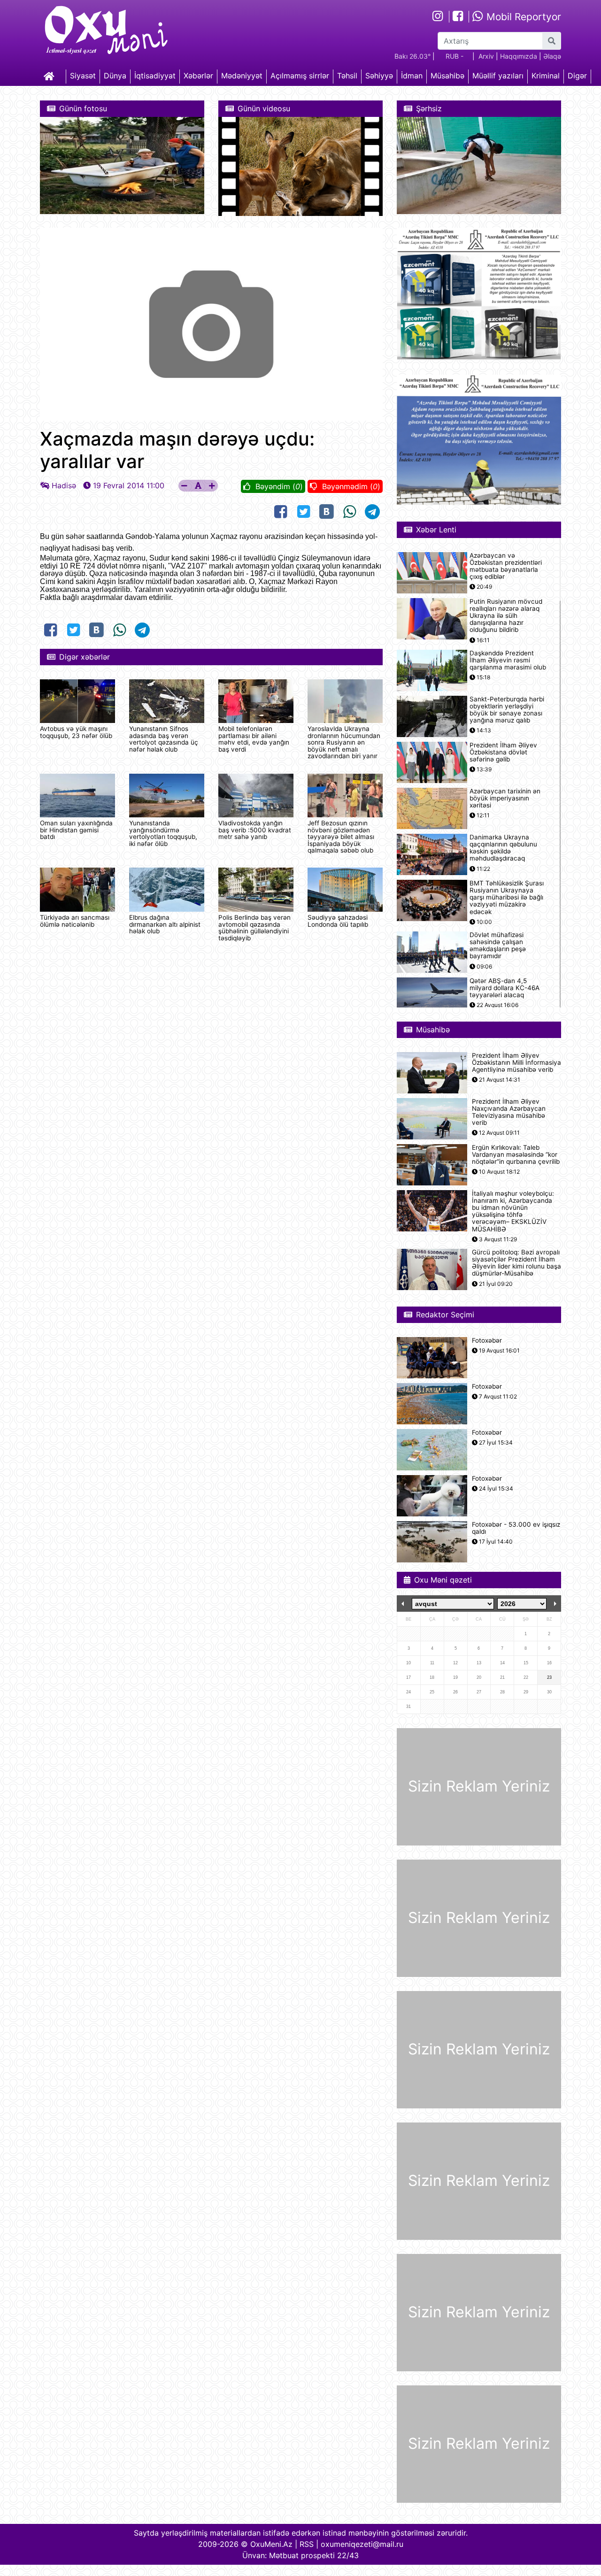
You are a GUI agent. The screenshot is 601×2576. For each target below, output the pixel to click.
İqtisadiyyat (155, 76)
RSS (307, 2544)
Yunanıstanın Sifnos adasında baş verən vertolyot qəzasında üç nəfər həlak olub (164, 739)
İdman (412, 76)
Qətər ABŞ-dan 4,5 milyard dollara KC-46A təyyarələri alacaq (505, 988)
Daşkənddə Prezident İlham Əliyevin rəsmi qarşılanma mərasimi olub (508, 660)
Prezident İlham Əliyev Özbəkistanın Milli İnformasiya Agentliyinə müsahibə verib (516, 1063)
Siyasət (83, 76)
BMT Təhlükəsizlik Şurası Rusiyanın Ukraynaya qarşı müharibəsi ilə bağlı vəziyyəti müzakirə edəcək (507, 898)
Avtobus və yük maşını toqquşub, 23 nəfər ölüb (76, 732)
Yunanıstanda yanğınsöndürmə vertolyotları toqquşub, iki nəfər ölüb (163, 833)
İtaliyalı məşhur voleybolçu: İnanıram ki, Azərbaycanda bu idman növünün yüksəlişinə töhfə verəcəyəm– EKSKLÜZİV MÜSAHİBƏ (513, 1211)
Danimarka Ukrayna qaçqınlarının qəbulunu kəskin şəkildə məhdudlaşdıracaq (503, 848)
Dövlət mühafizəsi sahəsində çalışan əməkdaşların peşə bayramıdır (498, 946)
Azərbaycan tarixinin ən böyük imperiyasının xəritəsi (505, 798)
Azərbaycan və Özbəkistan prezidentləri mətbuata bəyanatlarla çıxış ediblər (506, 566)
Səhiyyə (379, 76)
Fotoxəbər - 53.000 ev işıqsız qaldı (516, 1528)
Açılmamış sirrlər (300, 76)
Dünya (115, 76)
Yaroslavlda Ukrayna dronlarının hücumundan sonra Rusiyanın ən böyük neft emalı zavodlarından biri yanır (344, 742)
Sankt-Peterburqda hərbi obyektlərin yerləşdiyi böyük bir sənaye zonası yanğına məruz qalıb (507, 710)
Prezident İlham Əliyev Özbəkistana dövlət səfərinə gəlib (503, 752)
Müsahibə (447, 76)
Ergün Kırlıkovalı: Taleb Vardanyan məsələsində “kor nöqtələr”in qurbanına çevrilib (516, 1155)
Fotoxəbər (487, 1341)
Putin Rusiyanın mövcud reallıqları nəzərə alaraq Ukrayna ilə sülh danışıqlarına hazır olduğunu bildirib (506, 616)
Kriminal (546, 76)
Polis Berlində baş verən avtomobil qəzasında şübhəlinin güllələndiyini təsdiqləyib (254, 927)
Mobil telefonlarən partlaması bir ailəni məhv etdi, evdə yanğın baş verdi (254, 739)
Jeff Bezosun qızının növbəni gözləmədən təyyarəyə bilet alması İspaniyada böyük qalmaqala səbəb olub (341, 837)
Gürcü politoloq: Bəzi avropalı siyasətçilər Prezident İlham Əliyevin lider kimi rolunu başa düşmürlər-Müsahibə (516, 1263)
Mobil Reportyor (522, 17)
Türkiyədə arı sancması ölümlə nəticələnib (75, 921)
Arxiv (486, 56)
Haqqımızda (519, 56)
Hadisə (64, 485)
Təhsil (347, 76)
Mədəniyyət (242, 76)
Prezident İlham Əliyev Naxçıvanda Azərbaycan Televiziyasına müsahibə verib (509, 1112)
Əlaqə (552, 56)
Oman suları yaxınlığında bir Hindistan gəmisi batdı (76, 830)
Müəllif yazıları (498, 76)
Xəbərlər (198, 76)
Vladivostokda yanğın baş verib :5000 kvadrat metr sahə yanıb (255, 830)
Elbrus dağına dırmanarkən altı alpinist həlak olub (165, 924)
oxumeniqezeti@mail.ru (362, 2544)
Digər (577, 76)
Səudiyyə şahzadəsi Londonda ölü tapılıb (338, 921)
